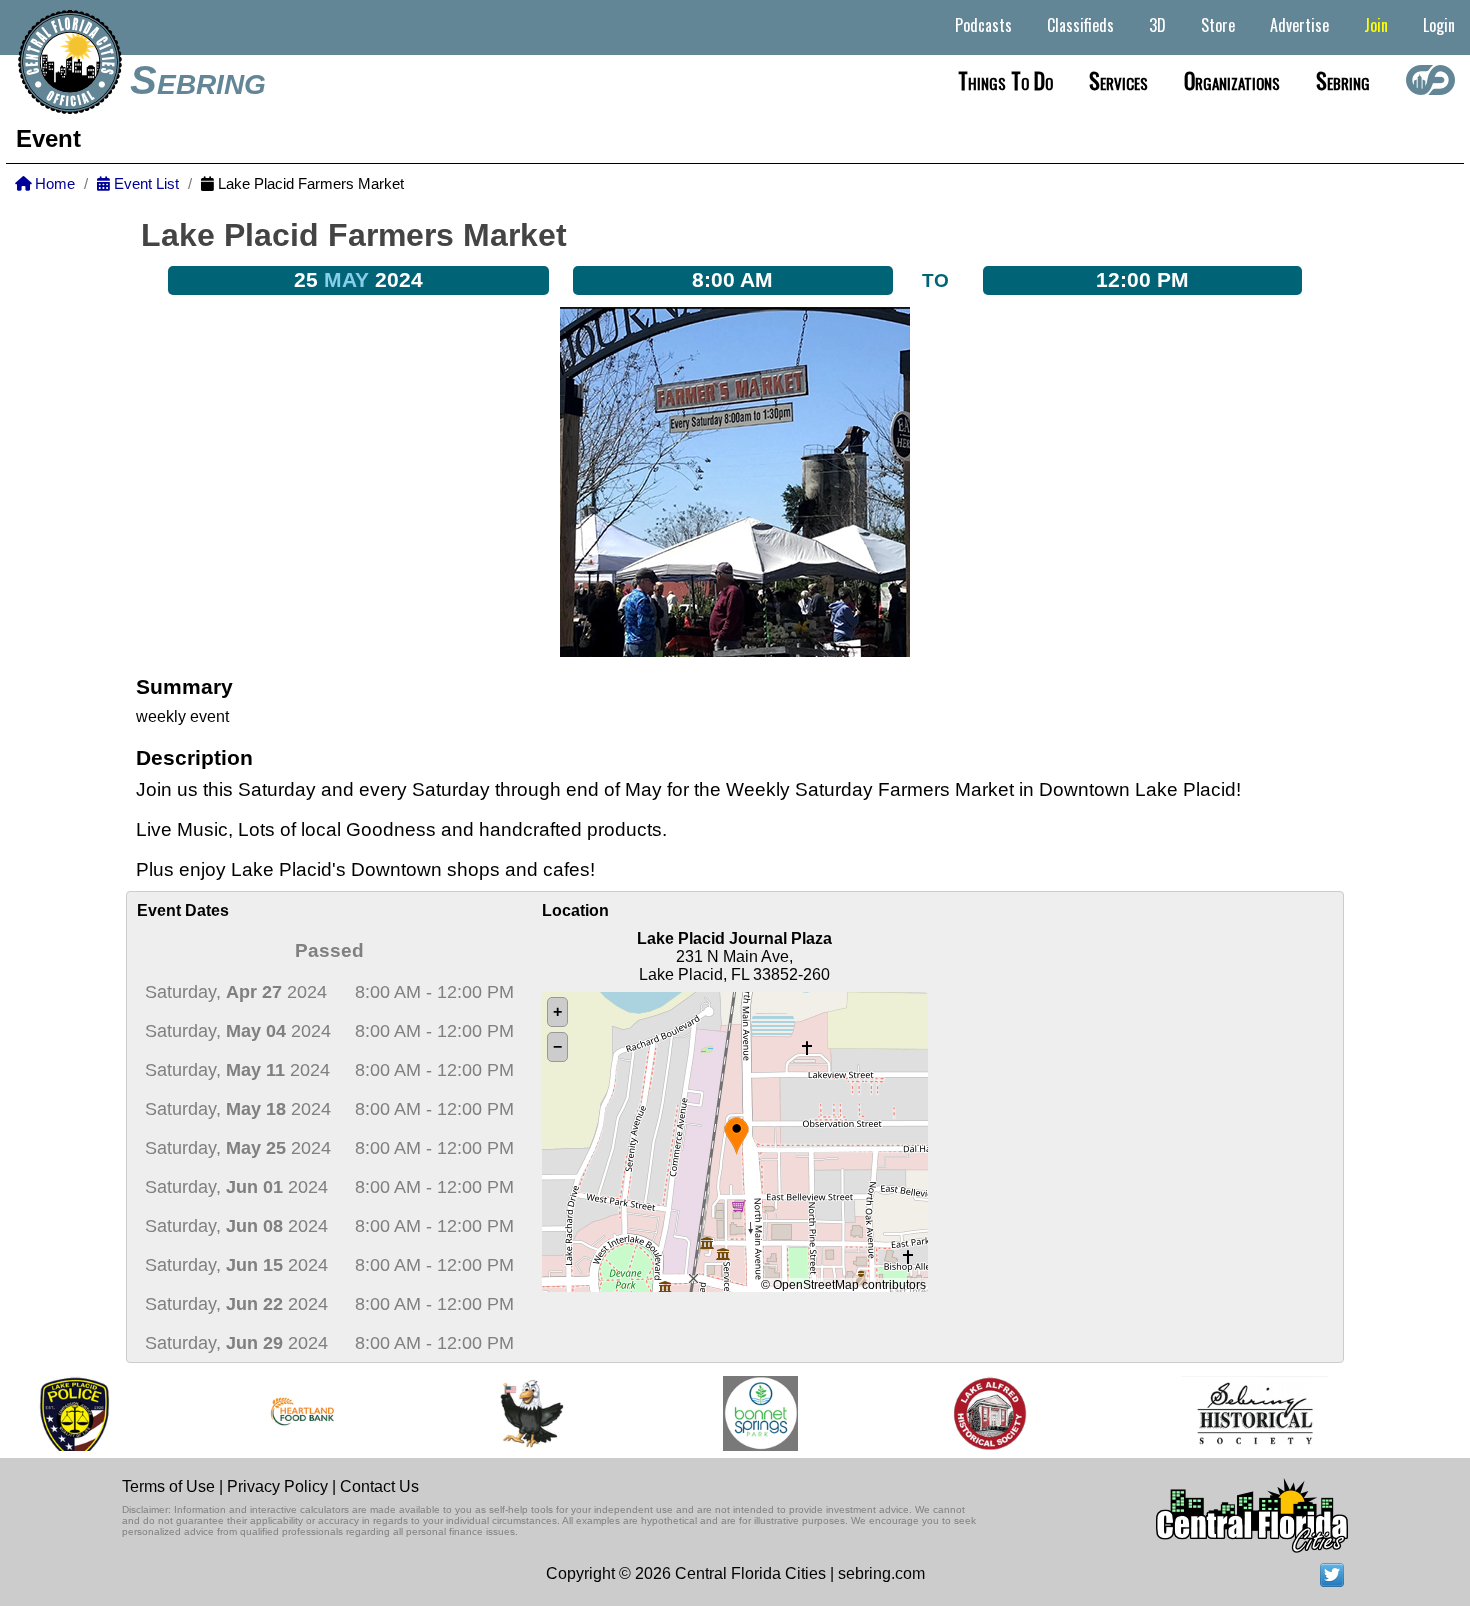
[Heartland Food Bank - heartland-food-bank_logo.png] (262, 1413)
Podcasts (983, 25)
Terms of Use (168, 1486)
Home (53, 184)
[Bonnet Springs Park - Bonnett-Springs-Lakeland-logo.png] (720, 1413)
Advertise (1299, 25)
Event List (144, 184)
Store (1218, 25)
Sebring (198, 80)
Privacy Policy (277, 1486)
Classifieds (1080, 25)
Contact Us (379, 1486)
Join (1376, 25)
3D (1157, 25)
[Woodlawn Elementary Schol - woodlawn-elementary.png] (491, 1413)
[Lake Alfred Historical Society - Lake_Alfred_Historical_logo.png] (949, 1413)
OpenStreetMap (816, 1285)
